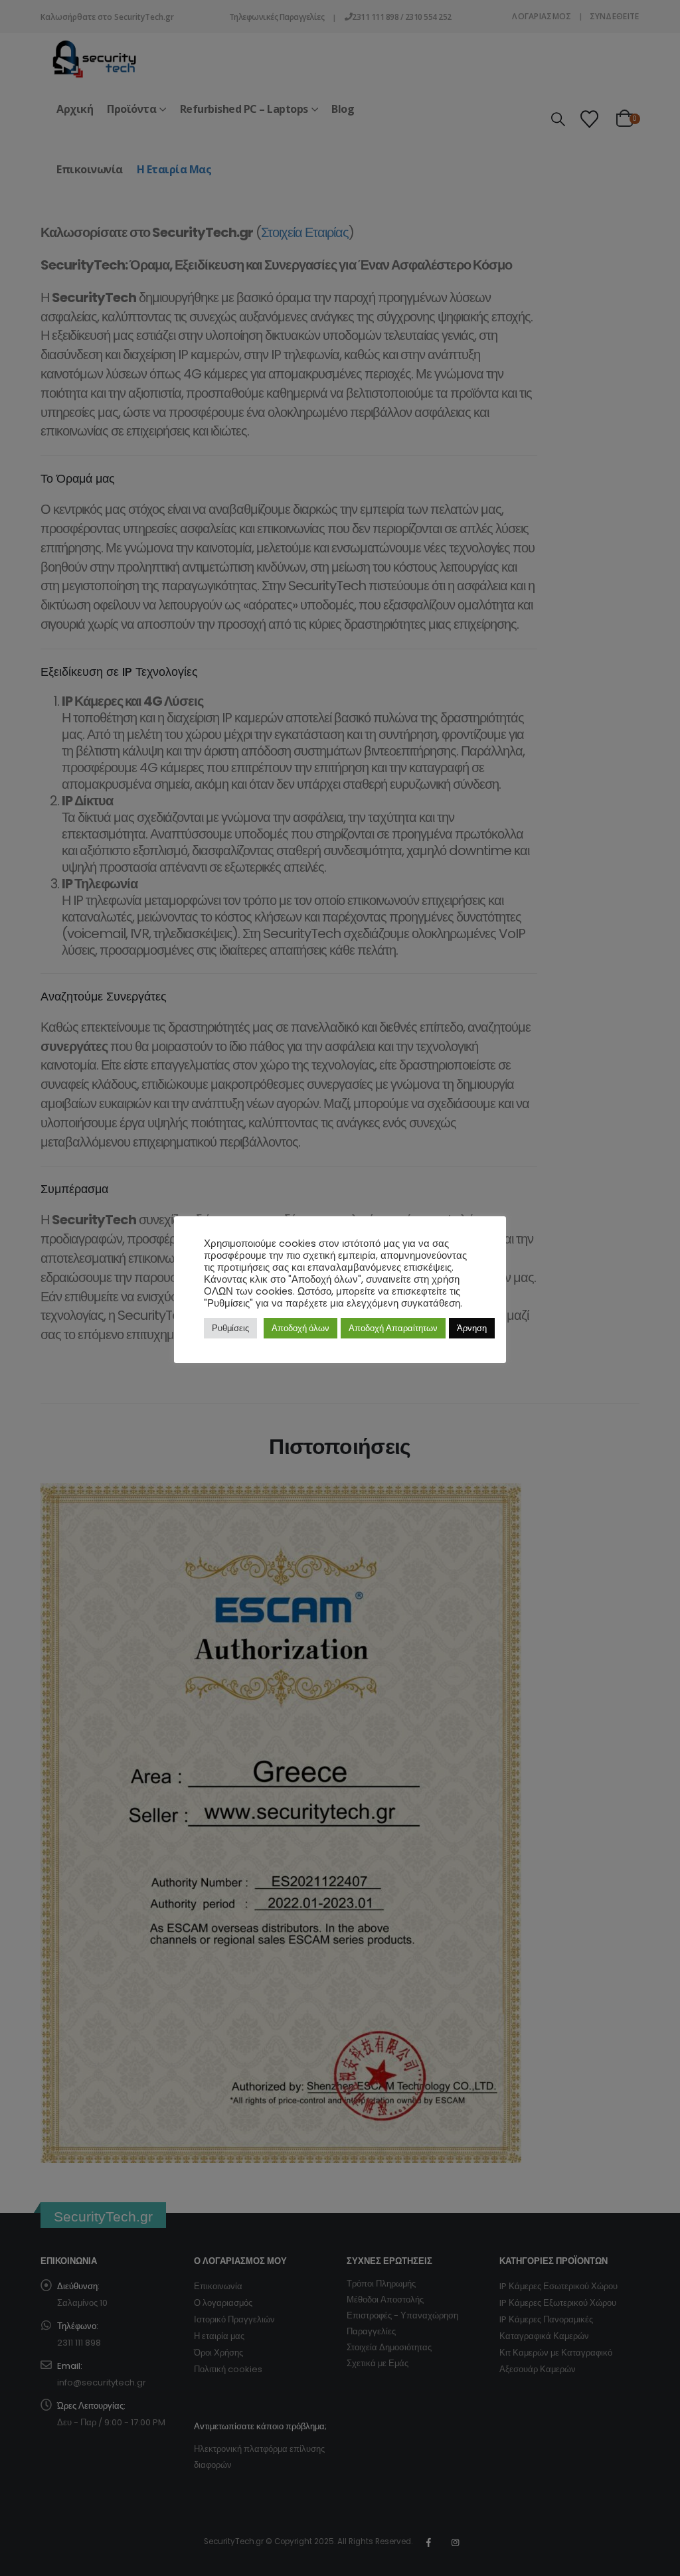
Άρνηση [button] (472, 1328)
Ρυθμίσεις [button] (230, 1328)
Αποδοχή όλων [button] (300, 1328)
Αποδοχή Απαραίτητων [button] (393, 1328)
